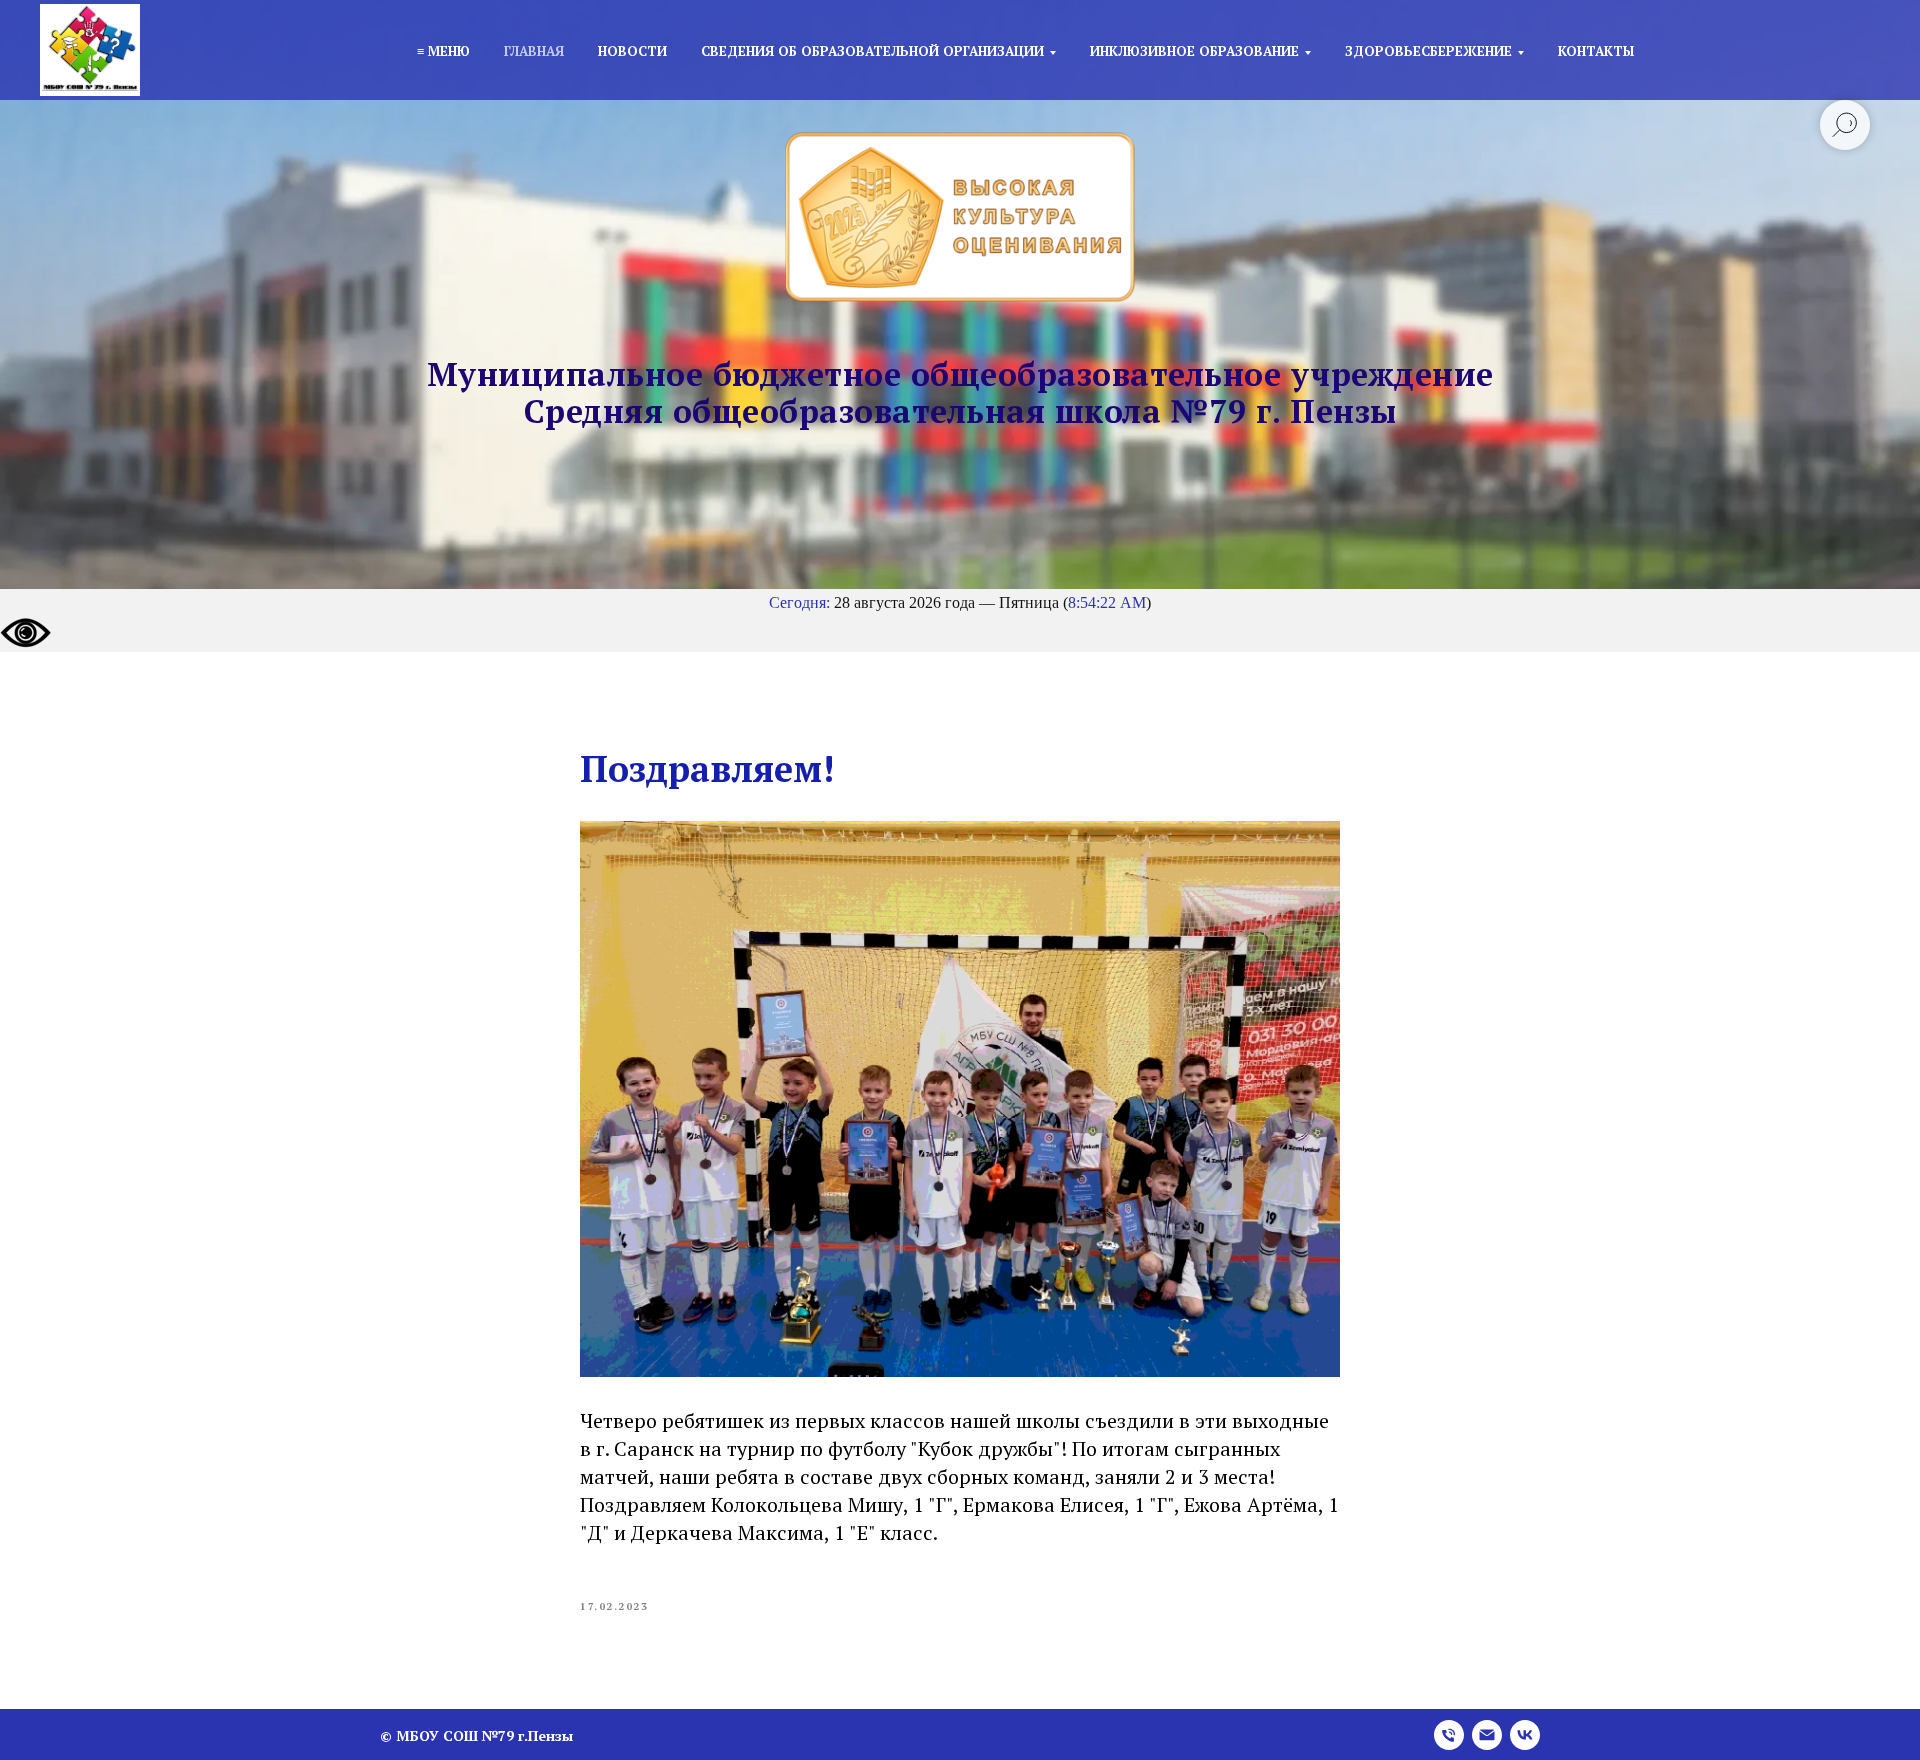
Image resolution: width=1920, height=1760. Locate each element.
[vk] (1525, 1735)
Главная (534, 51)
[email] (1487, 1735)
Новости (632, 51)
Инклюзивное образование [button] (1194, 51)
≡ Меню (443, 51)
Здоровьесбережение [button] (1428, 51)
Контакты (1596, 51)
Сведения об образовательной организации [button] (872, 51)
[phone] (1449, 1735)
